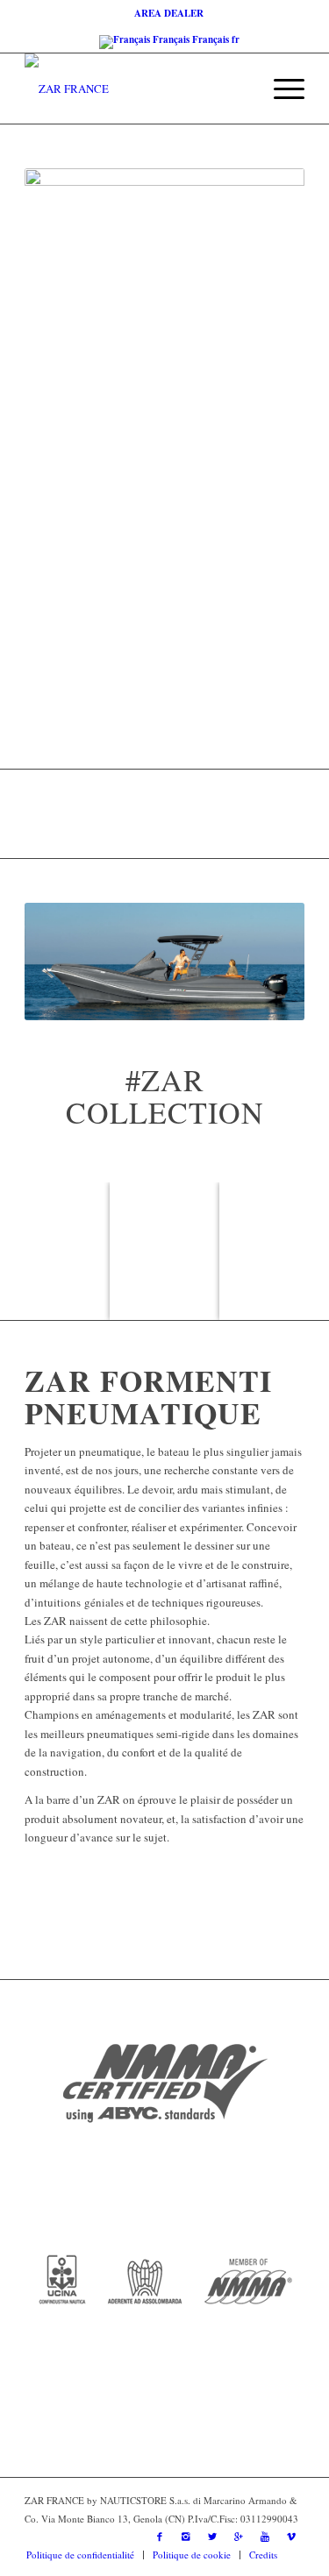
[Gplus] (239, 2537)
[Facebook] (160, 2537)
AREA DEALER (169, 13)
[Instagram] (186, 2537)
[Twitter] (212, 2537)
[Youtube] (265, 2537)
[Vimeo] (291, 2537)
